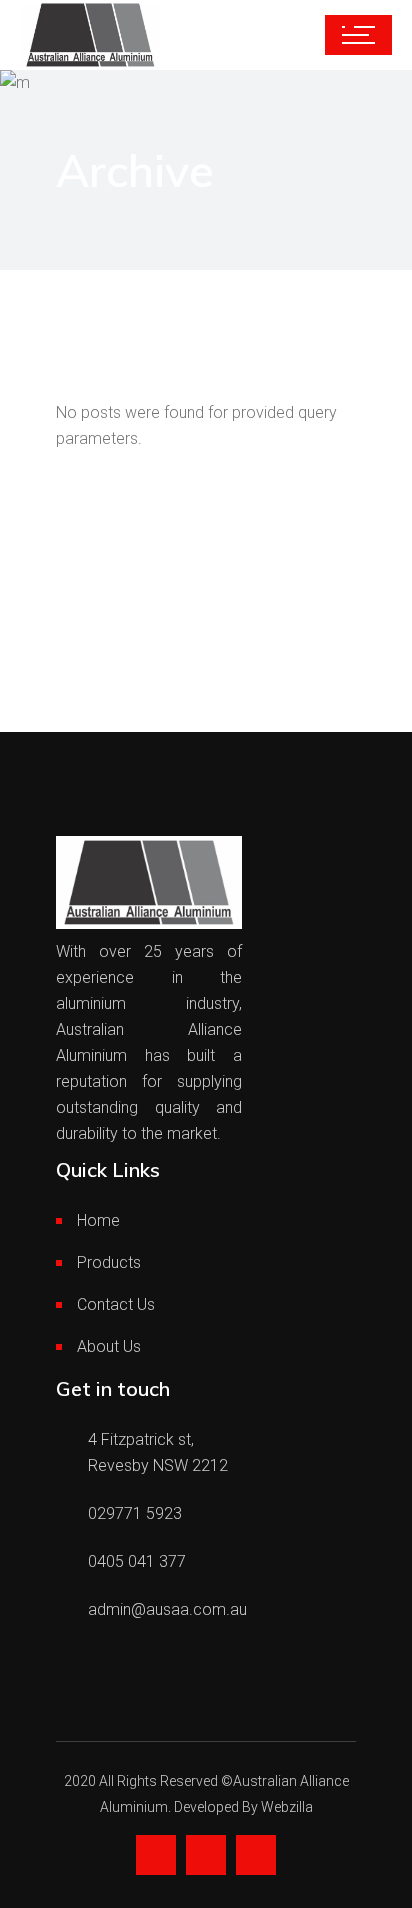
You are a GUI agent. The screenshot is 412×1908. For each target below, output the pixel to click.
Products (109, 1262)
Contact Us (116, 1304)
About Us (109, 1346)
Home (98, 1220)
